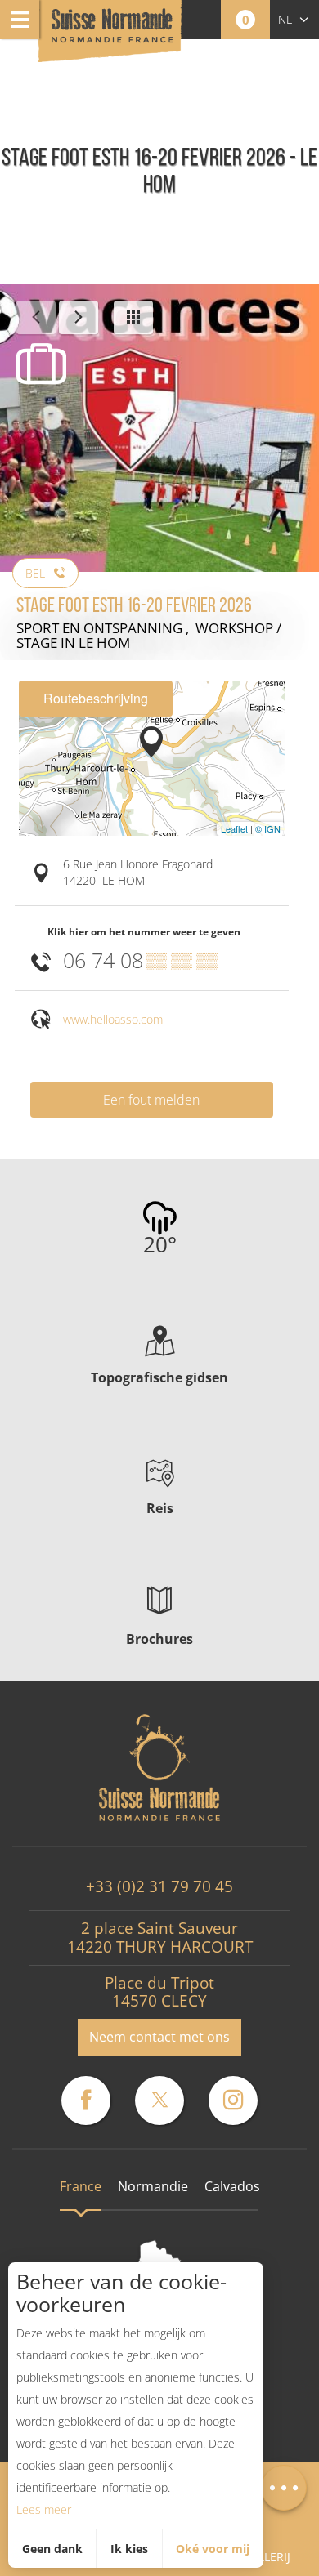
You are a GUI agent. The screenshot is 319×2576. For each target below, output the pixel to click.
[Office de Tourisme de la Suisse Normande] (112, 32)
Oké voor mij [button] (213, 2549)
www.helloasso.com (113, 1019)
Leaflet (234, 828)
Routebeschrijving (96, 698)
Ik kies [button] (129, 2549)
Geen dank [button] (52, 2549)
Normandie (153, 2186)
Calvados (232, 2186)
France (81, 2186)
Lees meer (44, 2509)
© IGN (268, 828)
